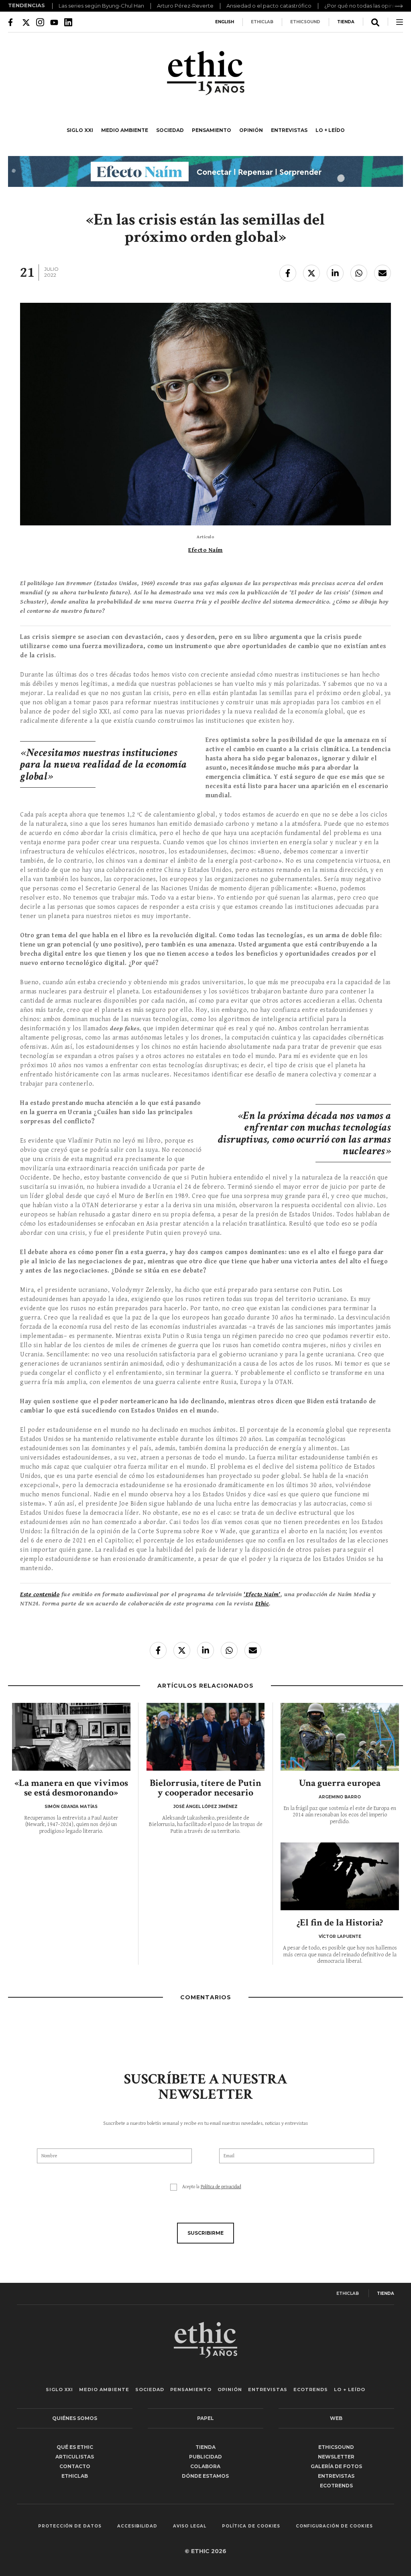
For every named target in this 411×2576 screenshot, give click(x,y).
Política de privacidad (221, 2187)
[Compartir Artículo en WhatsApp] (359, 273)
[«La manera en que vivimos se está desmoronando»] (71, 1737)
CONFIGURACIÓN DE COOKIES (334, 2526)
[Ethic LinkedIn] (68, 22)
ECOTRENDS (311, 2390)
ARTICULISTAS (75, 2457)
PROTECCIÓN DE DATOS (70, 2526)
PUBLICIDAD (205, 2457)
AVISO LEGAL (190, 2526)
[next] (399, 6)
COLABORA (205, 2466)
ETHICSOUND (305, 22)
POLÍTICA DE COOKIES (251, 2526)
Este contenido (40, 1594)
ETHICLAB (262, 22)
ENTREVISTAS (289, 130)
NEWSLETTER (336, 2457)
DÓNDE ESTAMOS (205, 2476)
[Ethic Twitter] (26, 22)
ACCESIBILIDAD (137, 2526)
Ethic (262, 1604)
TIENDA (346, 22)
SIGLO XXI (80, 130)
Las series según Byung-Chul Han (101, 6)
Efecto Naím (205, 550)
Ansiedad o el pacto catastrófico (269, 6)
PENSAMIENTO (212, 130)
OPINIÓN (251, 130)
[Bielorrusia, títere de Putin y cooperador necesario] (206, 1737)
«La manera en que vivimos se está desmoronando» (71, 1788)
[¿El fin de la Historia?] (340, 1876)
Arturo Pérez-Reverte (185, 6)
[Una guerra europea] (340, 1737)
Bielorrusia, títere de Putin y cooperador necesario (205, 1788)
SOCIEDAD (170, 130)
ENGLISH (225, 22)
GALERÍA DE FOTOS (336, 2466)
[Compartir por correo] (383, 273)
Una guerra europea (340, 1783)
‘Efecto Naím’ (262, 1594)
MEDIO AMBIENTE (125, 130)
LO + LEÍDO (330, 130)
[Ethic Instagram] (40, 22)
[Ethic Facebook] (12, 22)
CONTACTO (75, 2466)
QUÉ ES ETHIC (75, 2447)
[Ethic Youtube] (54, 22)
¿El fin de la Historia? (340, 1922)
